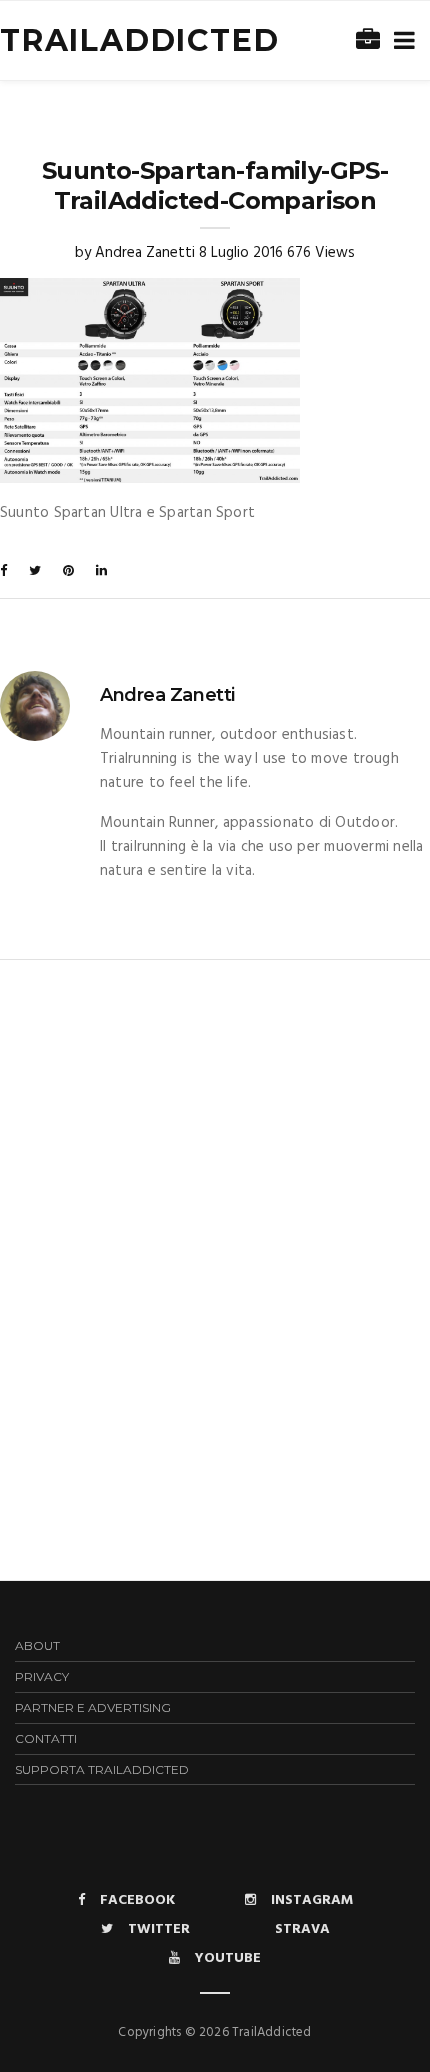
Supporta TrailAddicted (102, 1769)
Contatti (46, 1738)
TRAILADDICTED (139, 40)
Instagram (312, 1900)
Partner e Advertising (93, 1707)
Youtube (228, 1958)
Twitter (159, 1929)
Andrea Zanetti (145, 253)
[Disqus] (215, 1210)
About (37, 1645)
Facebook (137, 1900)
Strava (302, 1929)
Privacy (42, 1676)
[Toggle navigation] (400, 41)
